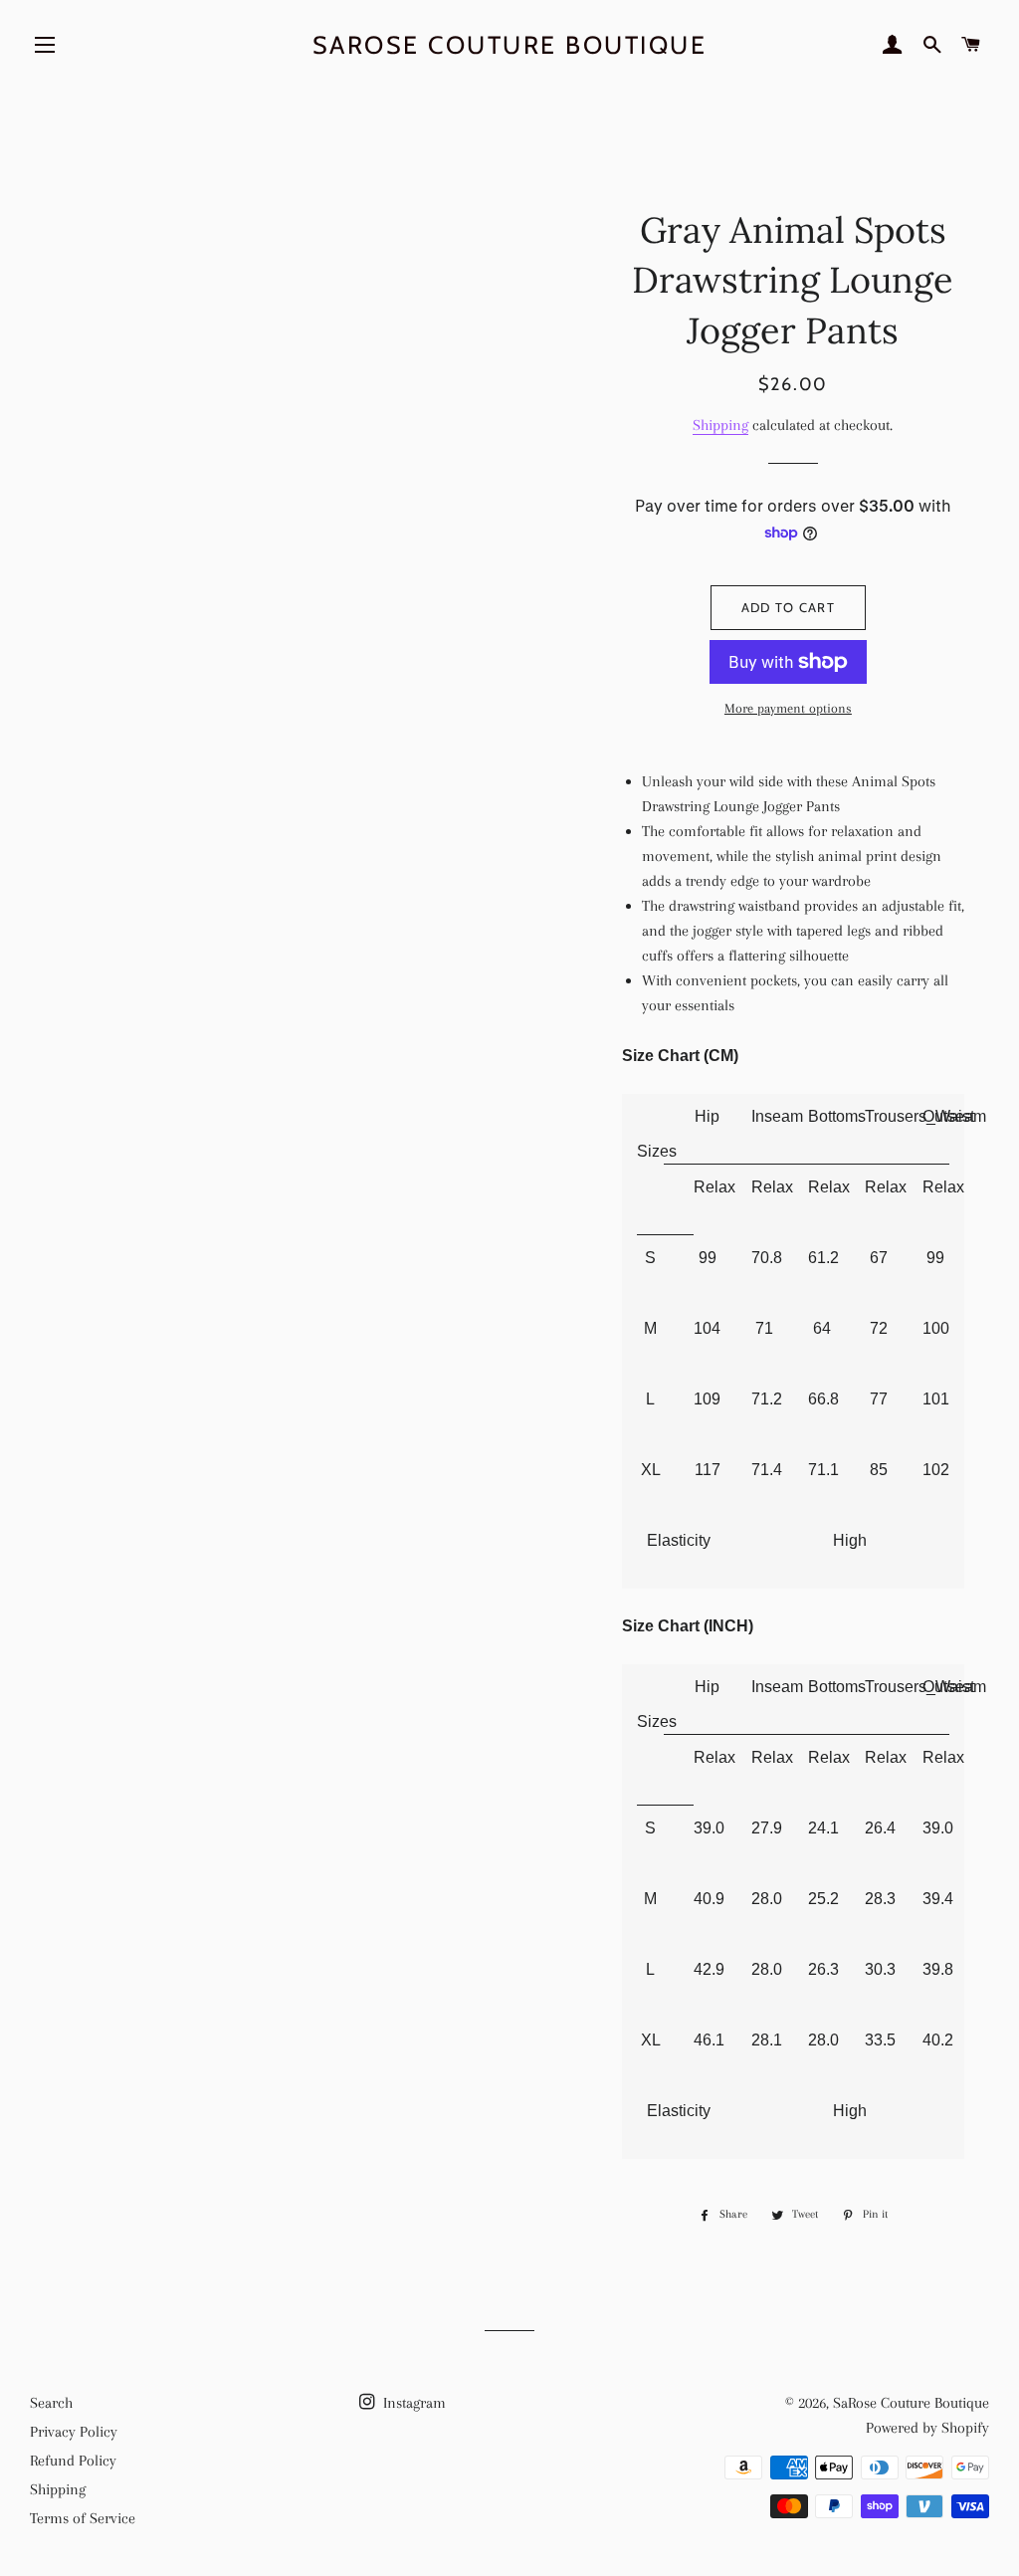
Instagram (412, 2403)
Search (51, 2403)
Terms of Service (83, 2518)
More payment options (788, 708)
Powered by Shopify (927, 2428)
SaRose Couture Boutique (510, 45)
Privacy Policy (74, 2432)
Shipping (720, 425)
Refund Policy (73, 2461)
